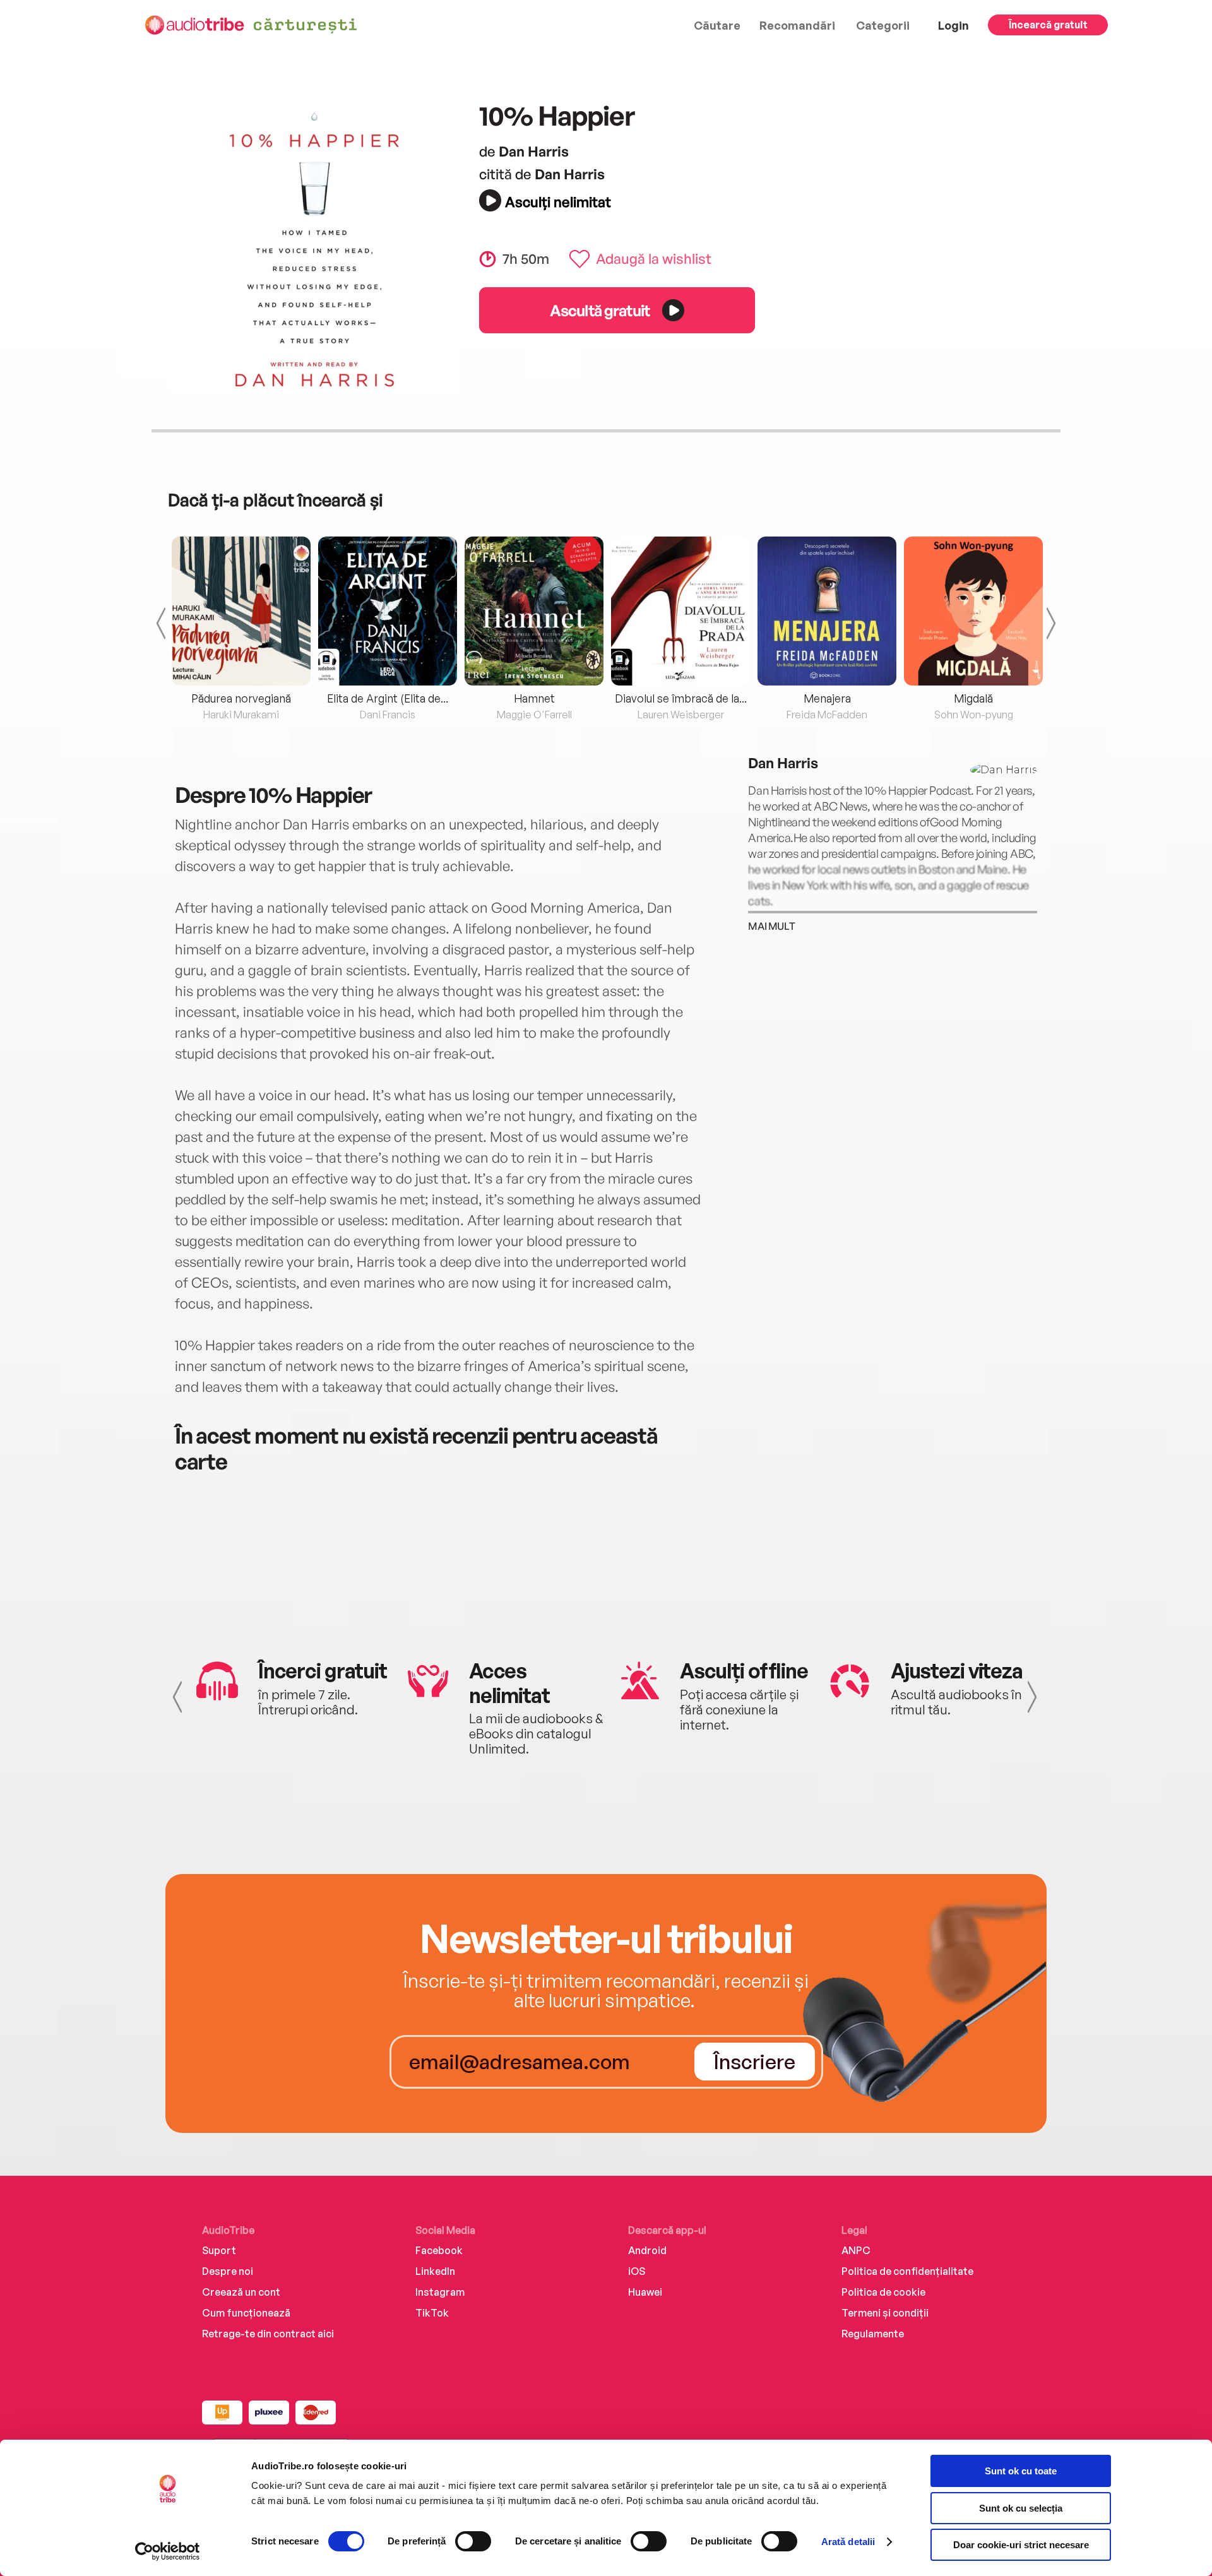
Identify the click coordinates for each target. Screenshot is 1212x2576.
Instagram (440, 2292)
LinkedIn (435, 2271)
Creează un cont (241, 2292)
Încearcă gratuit (1048, 25)
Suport (219, 2250)
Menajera (827, 698)
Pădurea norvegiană (241, 698)
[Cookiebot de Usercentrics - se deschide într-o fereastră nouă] (168, 2551)
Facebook (439, 2250)
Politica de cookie (883, 2292)
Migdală (973, 698)
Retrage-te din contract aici (268, 2334)
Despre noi (228, 2271)
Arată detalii (848, 2542)
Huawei (645, 2292)
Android (647, 2250)
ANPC (856, 2250)
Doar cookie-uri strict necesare (1021, 2545)
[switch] (473, 2541)
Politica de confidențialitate (907, 2271)
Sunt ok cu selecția (1021, 2508)
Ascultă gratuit (600, 310)
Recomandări (797, 25)
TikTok (432, 2313)
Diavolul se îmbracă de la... (681, 698)
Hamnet (534, 698)
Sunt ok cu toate (1021, 2471)
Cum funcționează (246, 2313)
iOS (637, 2271)
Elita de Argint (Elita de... (388, 698)
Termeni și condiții (885, 2313)
